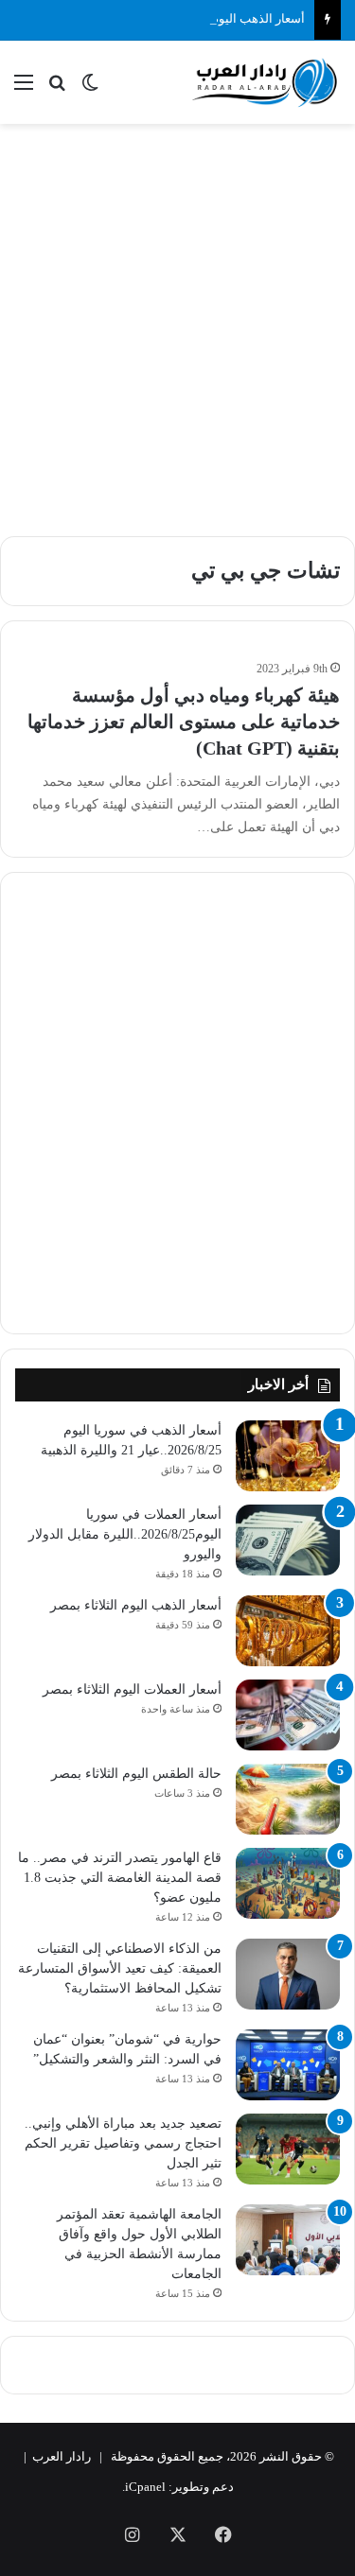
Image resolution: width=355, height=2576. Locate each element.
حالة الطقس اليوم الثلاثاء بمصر (136, 1774)
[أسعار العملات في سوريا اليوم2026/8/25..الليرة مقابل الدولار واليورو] (288, 1540)
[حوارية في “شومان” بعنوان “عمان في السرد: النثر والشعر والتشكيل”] (288, 2065)
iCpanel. (144, 2487)
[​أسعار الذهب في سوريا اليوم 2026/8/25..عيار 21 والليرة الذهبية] (288, 1456)
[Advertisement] (177, 320)
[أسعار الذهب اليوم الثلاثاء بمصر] (288, 1631)
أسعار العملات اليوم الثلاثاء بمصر (132, 1689)
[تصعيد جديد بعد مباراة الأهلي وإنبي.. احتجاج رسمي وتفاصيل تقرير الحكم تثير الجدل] (288, 2149)
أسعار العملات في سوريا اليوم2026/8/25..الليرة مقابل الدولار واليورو (125, 1534)
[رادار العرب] (265, 82)
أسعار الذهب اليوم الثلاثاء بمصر (225, 18)
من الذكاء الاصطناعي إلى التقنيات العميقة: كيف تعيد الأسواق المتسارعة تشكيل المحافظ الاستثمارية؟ (120, 1968)
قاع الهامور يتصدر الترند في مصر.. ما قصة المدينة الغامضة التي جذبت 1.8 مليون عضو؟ (120, 1878)
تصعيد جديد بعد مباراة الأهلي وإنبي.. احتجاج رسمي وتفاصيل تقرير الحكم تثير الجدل (123, 2143)
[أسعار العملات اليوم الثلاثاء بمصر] (288, 1715)
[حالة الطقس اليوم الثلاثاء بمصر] (288, 1799)
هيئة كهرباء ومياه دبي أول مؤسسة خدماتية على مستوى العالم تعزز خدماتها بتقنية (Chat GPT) (184, 722)
